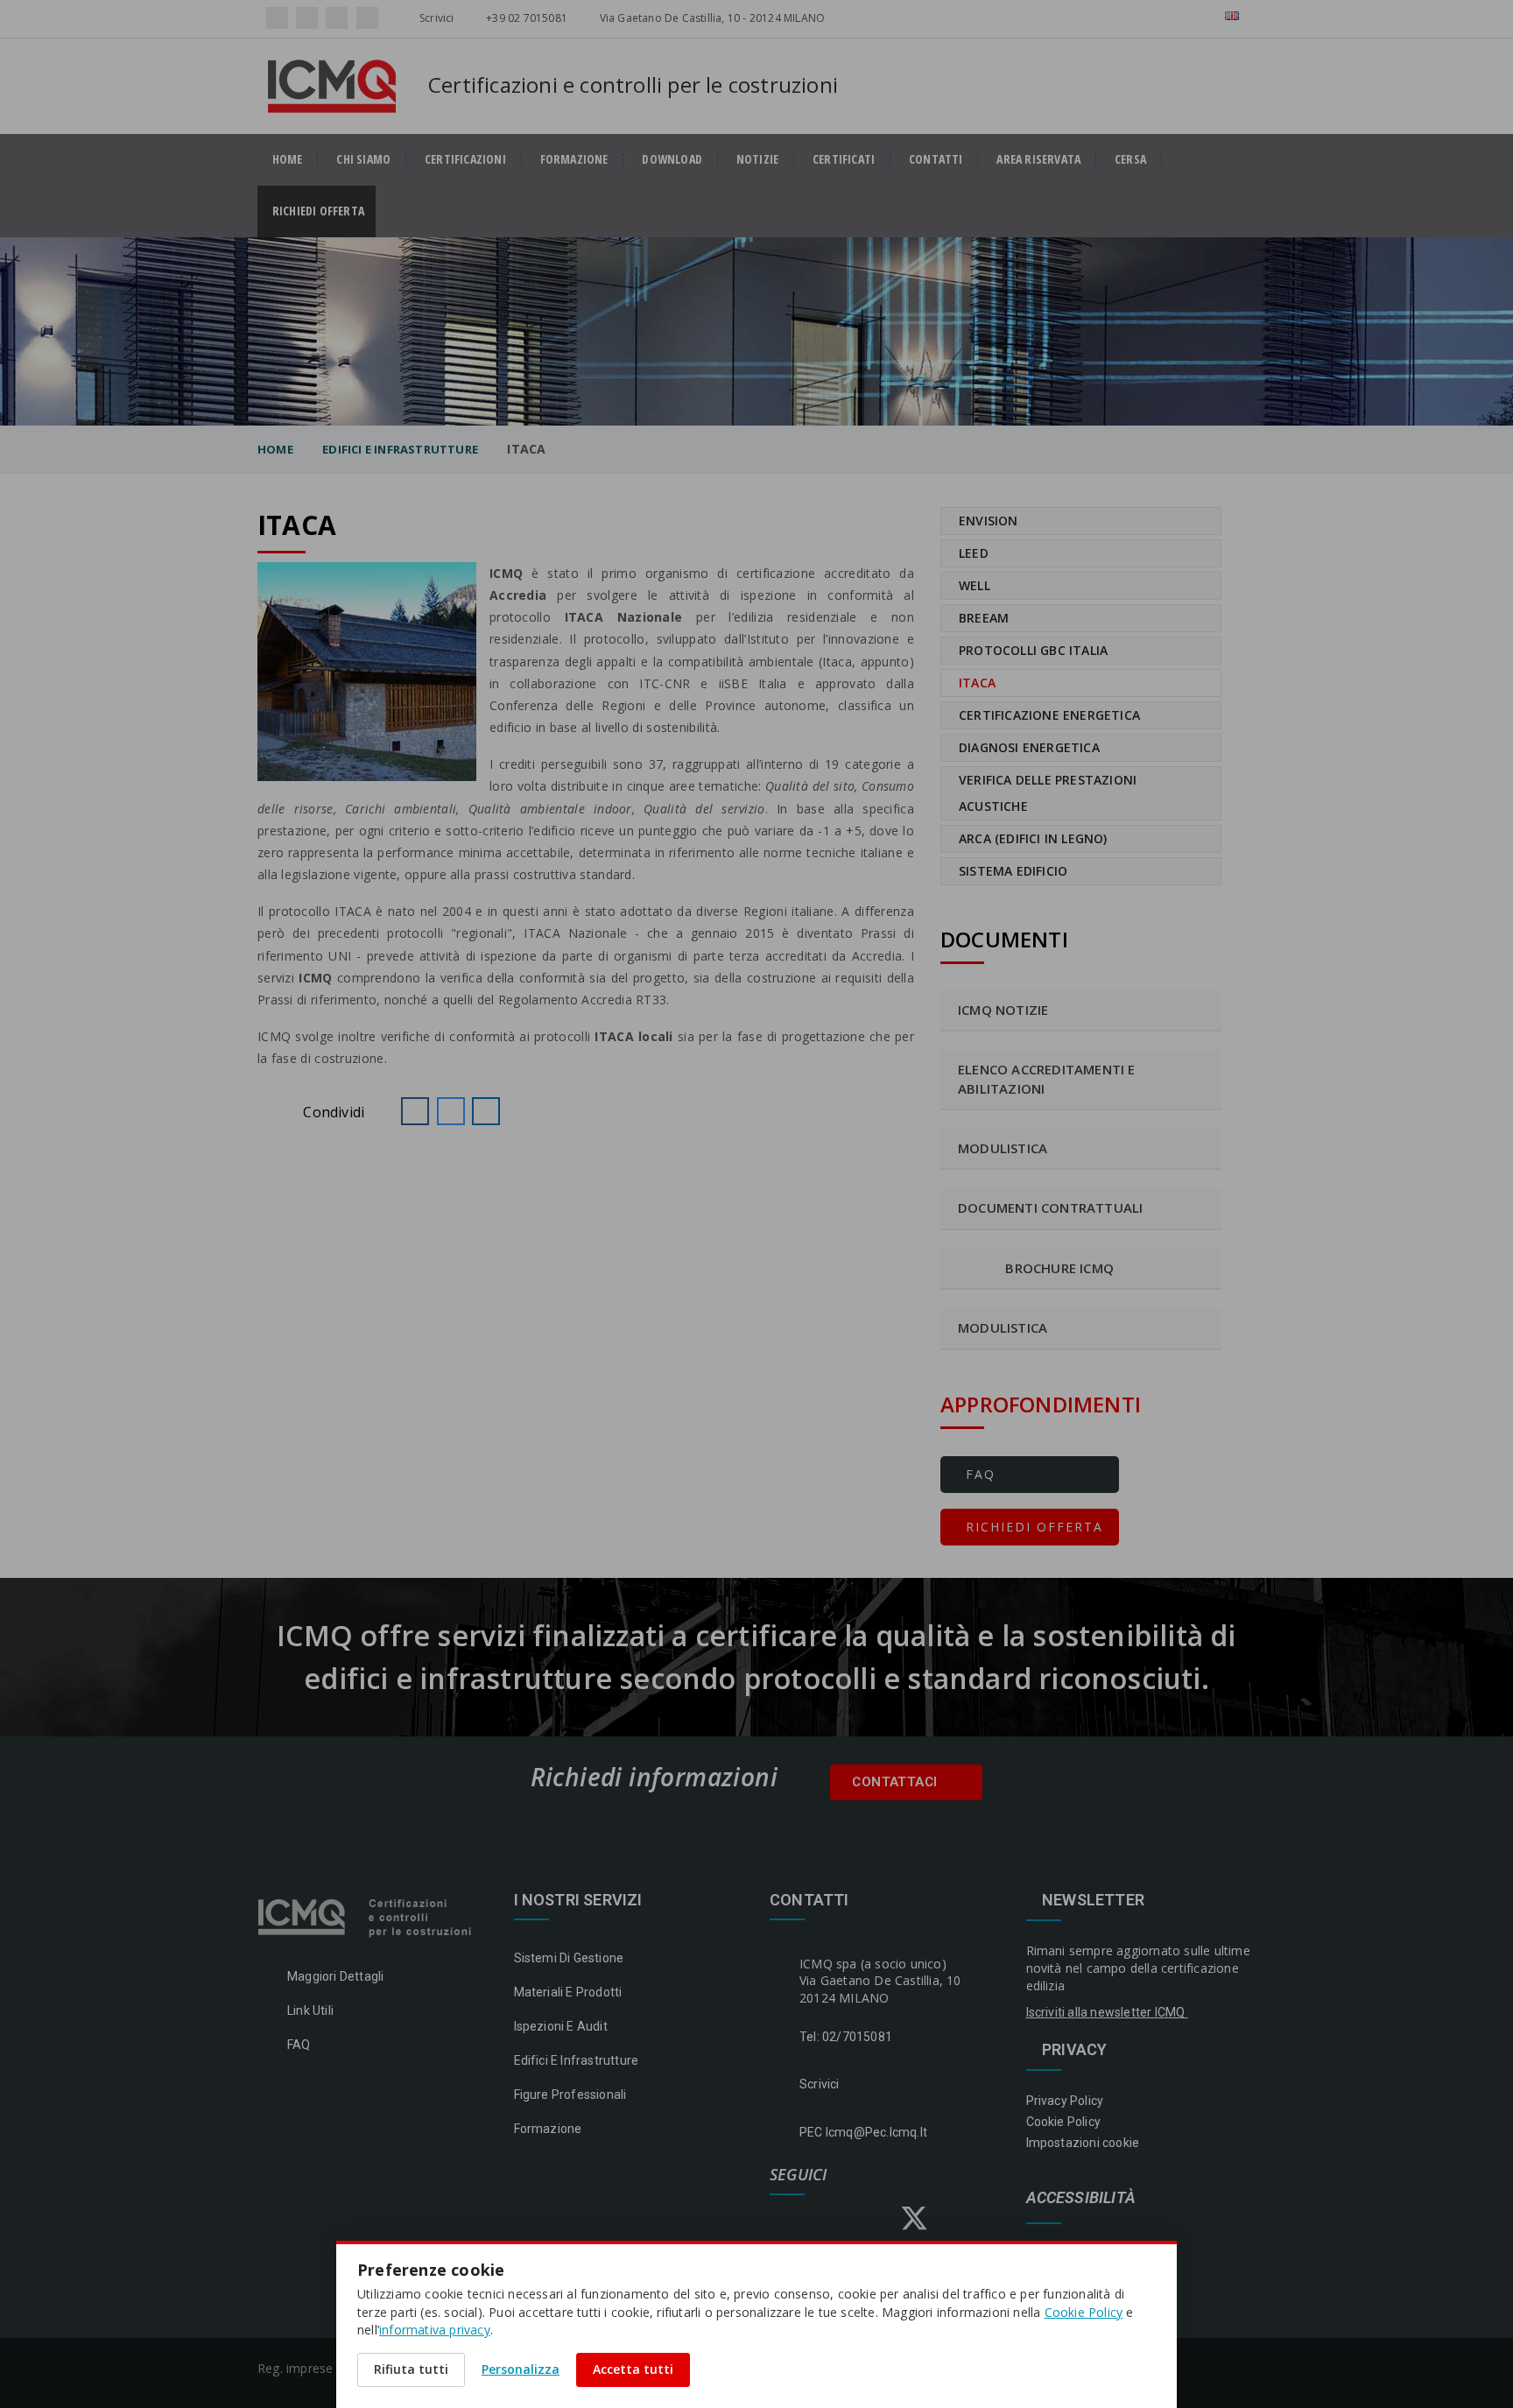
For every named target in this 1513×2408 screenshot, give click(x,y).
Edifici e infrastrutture (400, 449)
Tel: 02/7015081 (846, 2037)
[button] (415, 1111)
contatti (936, 159)
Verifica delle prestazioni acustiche (1048, 793)
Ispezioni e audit (561, 2026)
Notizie (757, 159)
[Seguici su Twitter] (337, 18)
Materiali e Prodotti (568, 1992)
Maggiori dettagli (335, 1976)
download (672, 159)
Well (975, 585)
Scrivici (436, 18)
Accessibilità (1081, 2198)
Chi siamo (363, 159)
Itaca (977, 683)
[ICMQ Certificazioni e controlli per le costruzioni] (366, 1917)
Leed (974, 553)
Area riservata (1038, 159)
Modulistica (1003, 1327)
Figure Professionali (570, 2095)
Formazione (574, 159)
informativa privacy (435, 2330)
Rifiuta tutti (411, 2369)
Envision (989, 521)
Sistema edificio (1013, 871)
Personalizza (521, 2369)
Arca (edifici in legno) (1033, 838)
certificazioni (465, 159)
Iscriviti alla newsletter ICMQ (1107, 2012)
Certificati (844, 159)
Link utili (310, 2010)
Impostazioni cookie (1083, 2143)
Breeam (984, 618)
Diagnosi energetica (1029, 747)
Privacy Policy (1065, 2101)
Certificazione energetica (1049, 715)
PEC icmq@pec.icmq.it (863, 2132)
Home (275, 449)
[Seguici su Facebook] (277, 18)
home (288, 159)
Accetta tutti (633, 2369)
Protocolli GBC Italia (1033, 650)
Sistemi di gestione (569, 1958)
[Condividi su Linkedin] (486, 1111)
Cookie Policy (1064, 2122)
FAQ (978, 1474)
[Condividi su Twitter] (451, 1111)
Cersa (1130, 159)
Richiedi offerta (324, 211)
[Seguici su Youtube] (367, 18)
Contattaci (896, 1782)
